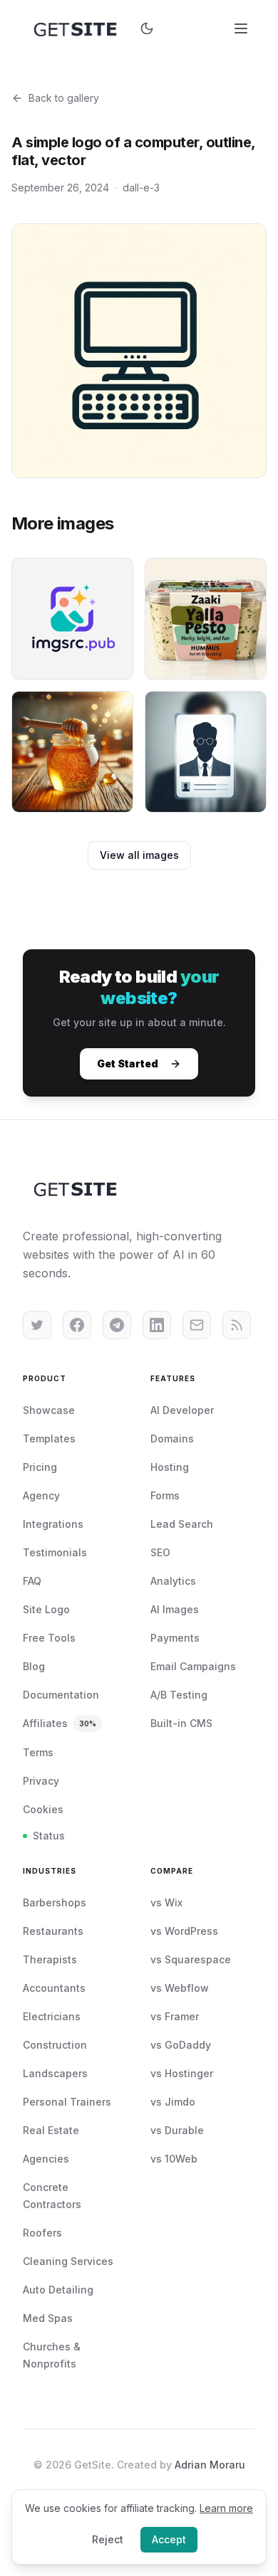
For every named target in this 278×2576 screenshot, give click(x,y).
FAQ (32, 1581)
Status (49, 1836)
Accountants (54, 1988)
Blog (34, 1666)
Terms (38, 1752)
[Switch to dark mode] (147, 28)
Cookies (43, 1809)
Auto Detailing (58, 2290)
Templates (49, 1439)
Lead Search (182, 1524)
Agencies (46, 2159)
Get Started (128, 1063)
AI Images (175, 1609)
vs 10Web (174, 2159)
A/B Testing (179, 1695)
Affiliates (60, 1723)
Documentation (61, 1695)
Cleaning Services (68, 2261)
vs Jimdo (173, 2102)
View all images (139, 855)
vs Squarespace (191, 1959)
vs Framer (175, 2016)
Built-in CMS (181, 1723)
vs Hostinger (182, 2073)
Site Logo (46, 1609)
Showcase (49, 1410)
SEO (160, 1552)
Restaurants (53, 1931)
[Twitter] (37, 1325)
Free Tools (49, 1638)
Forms (165, 1495)
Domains (172, 1439)
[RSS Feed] (237, 1325)
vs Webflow (180, 1988)
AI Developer (182, 1410)
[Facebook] (77, 1325)
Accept (169, 2539)
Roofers (42, 2233)
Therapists (50, 1959)
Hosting (170, 1467)
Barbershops (55, 1902)
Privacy (41, 1781)
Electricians (52, 2016)
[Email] (197, 1325)
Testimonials (55, 1552)
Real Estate (51, 2130)
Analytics (173, 1581)
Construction (55, 2045)
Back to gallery (64, 98)
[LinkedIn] (157, 1325)
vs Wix (166, 1902)
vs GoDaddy (181, 2045)
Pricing (40, 1467)
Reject (108, 2539)
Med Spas (48, 2318)
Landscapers (55, 2073)
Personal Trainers (67, 2102)
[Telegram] (117, 1325)
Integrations (53, 1524)
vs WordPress (184, 1931)
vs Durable (177, 2130)
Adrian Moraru (210, 2465)
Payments (175, 1638)
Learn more (226, 2508)
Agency (41, 1495)
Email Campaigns (193, 1666)
